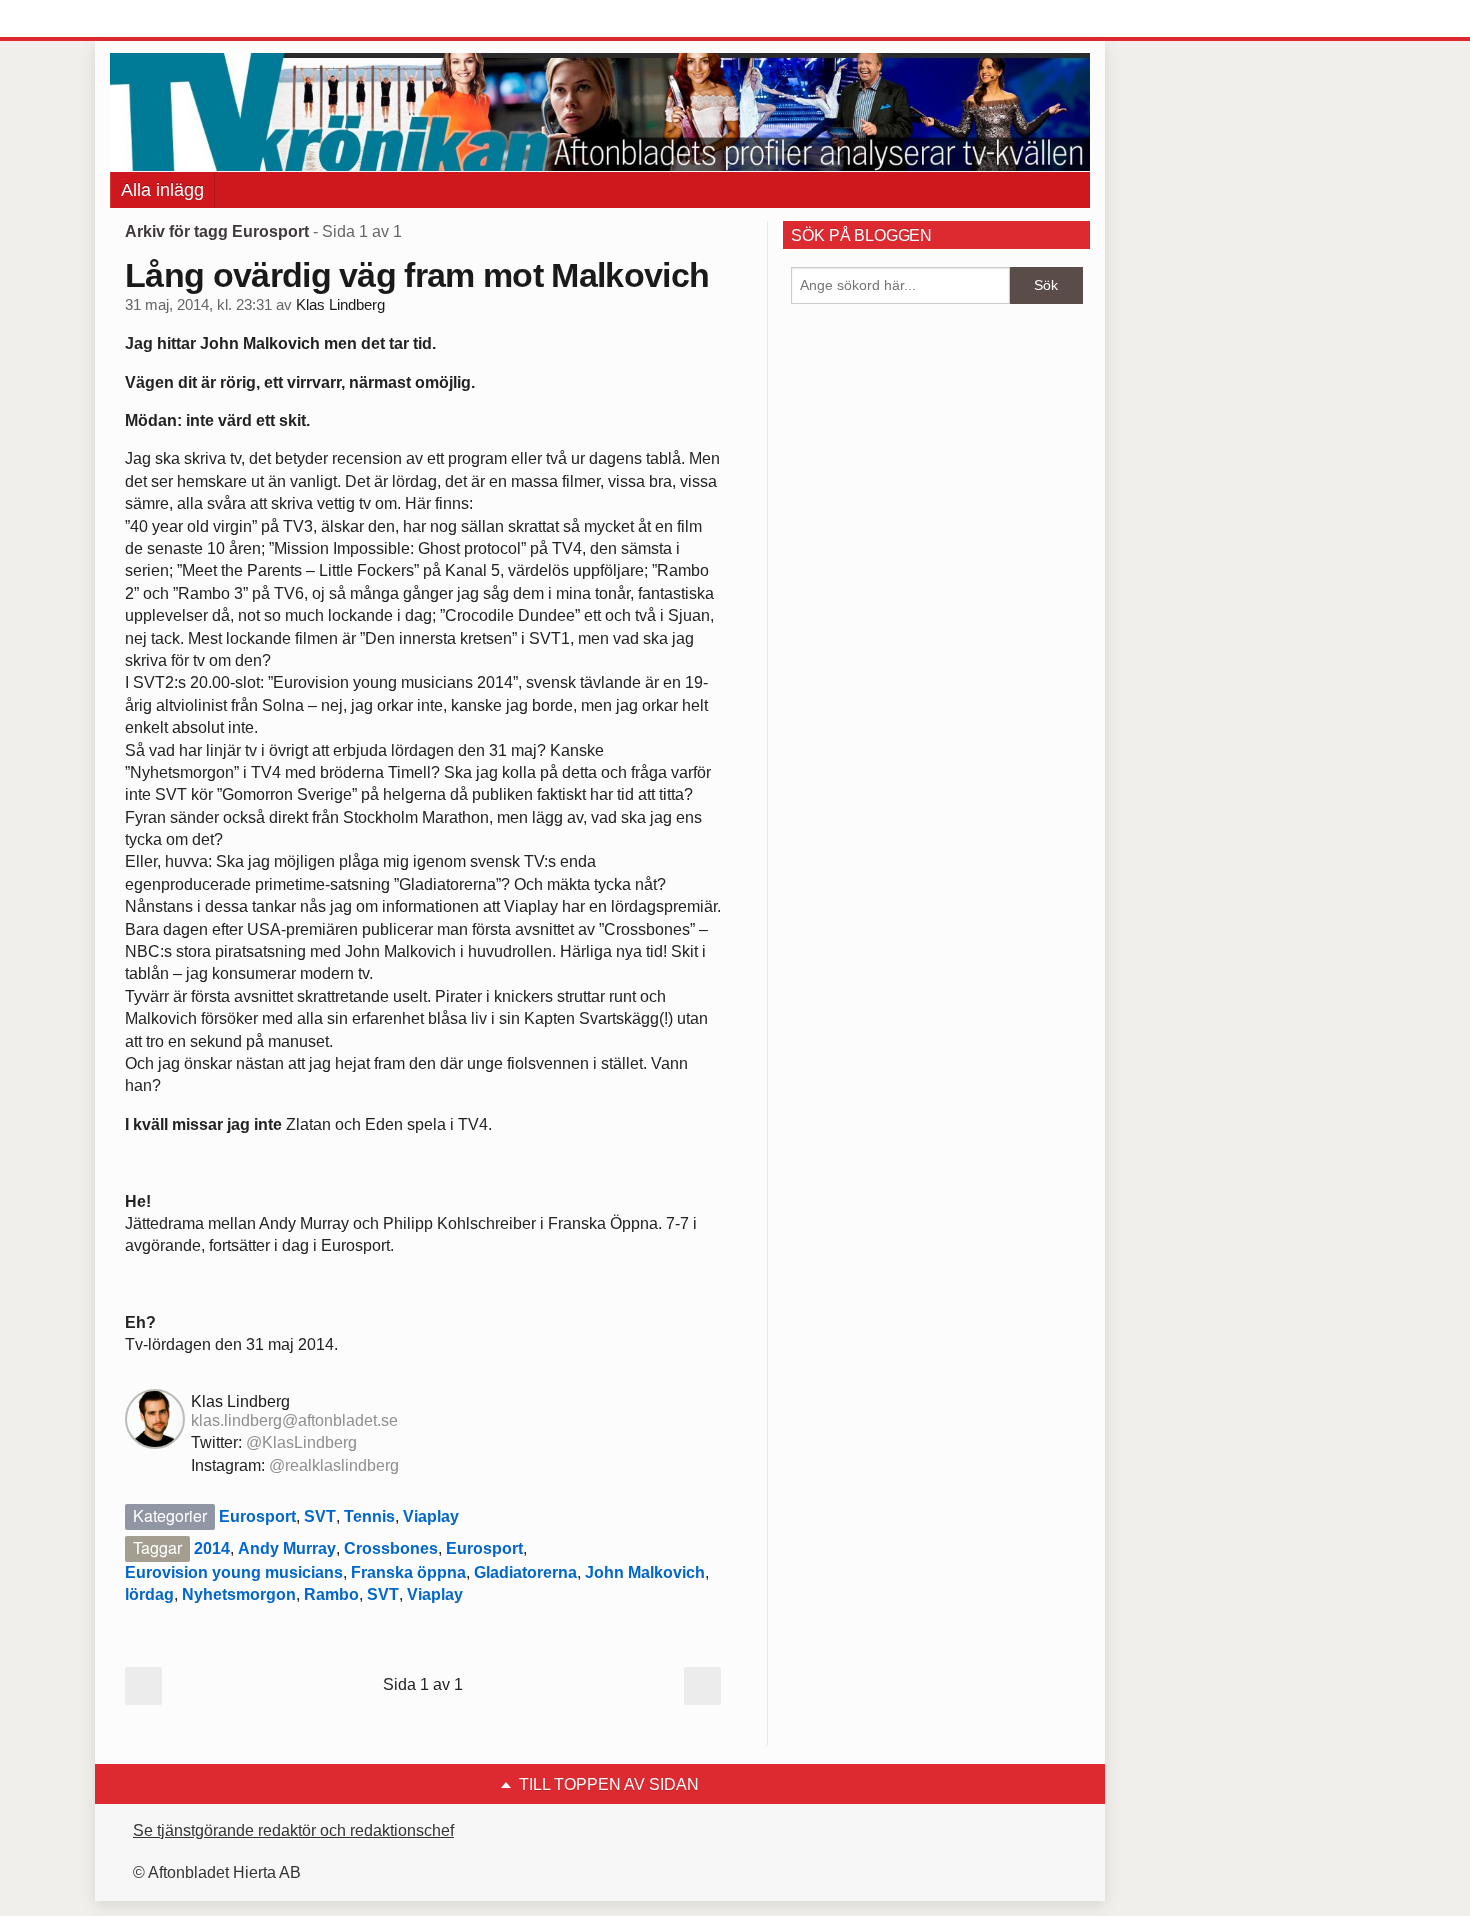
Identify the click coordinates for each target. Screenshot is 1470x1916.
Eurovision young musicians (234, 1572)
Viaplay (431, 1516)
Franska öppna (408, 1572)
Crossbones (391, 1548)
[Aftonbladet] (185, 20)
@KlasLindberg (301, 1442)
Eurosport (257, 1516)
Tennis (369, 1516)
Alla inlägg (162, 190)
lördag (149, 1594)
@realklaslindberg (334, 1465)
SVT (320, 1516)
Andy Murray (287, 1548)
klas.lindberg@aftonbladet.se (294, 1420)
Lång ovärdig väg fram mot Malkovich (417, 275)
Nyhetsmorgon (239, 1594)
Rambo (331, 1594)
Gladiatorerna (525, 1572)
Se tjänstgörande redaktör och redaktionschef (293, 1830)
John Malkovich (645, 1572)
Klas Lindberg (340, 305)
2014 (212, 1548)
